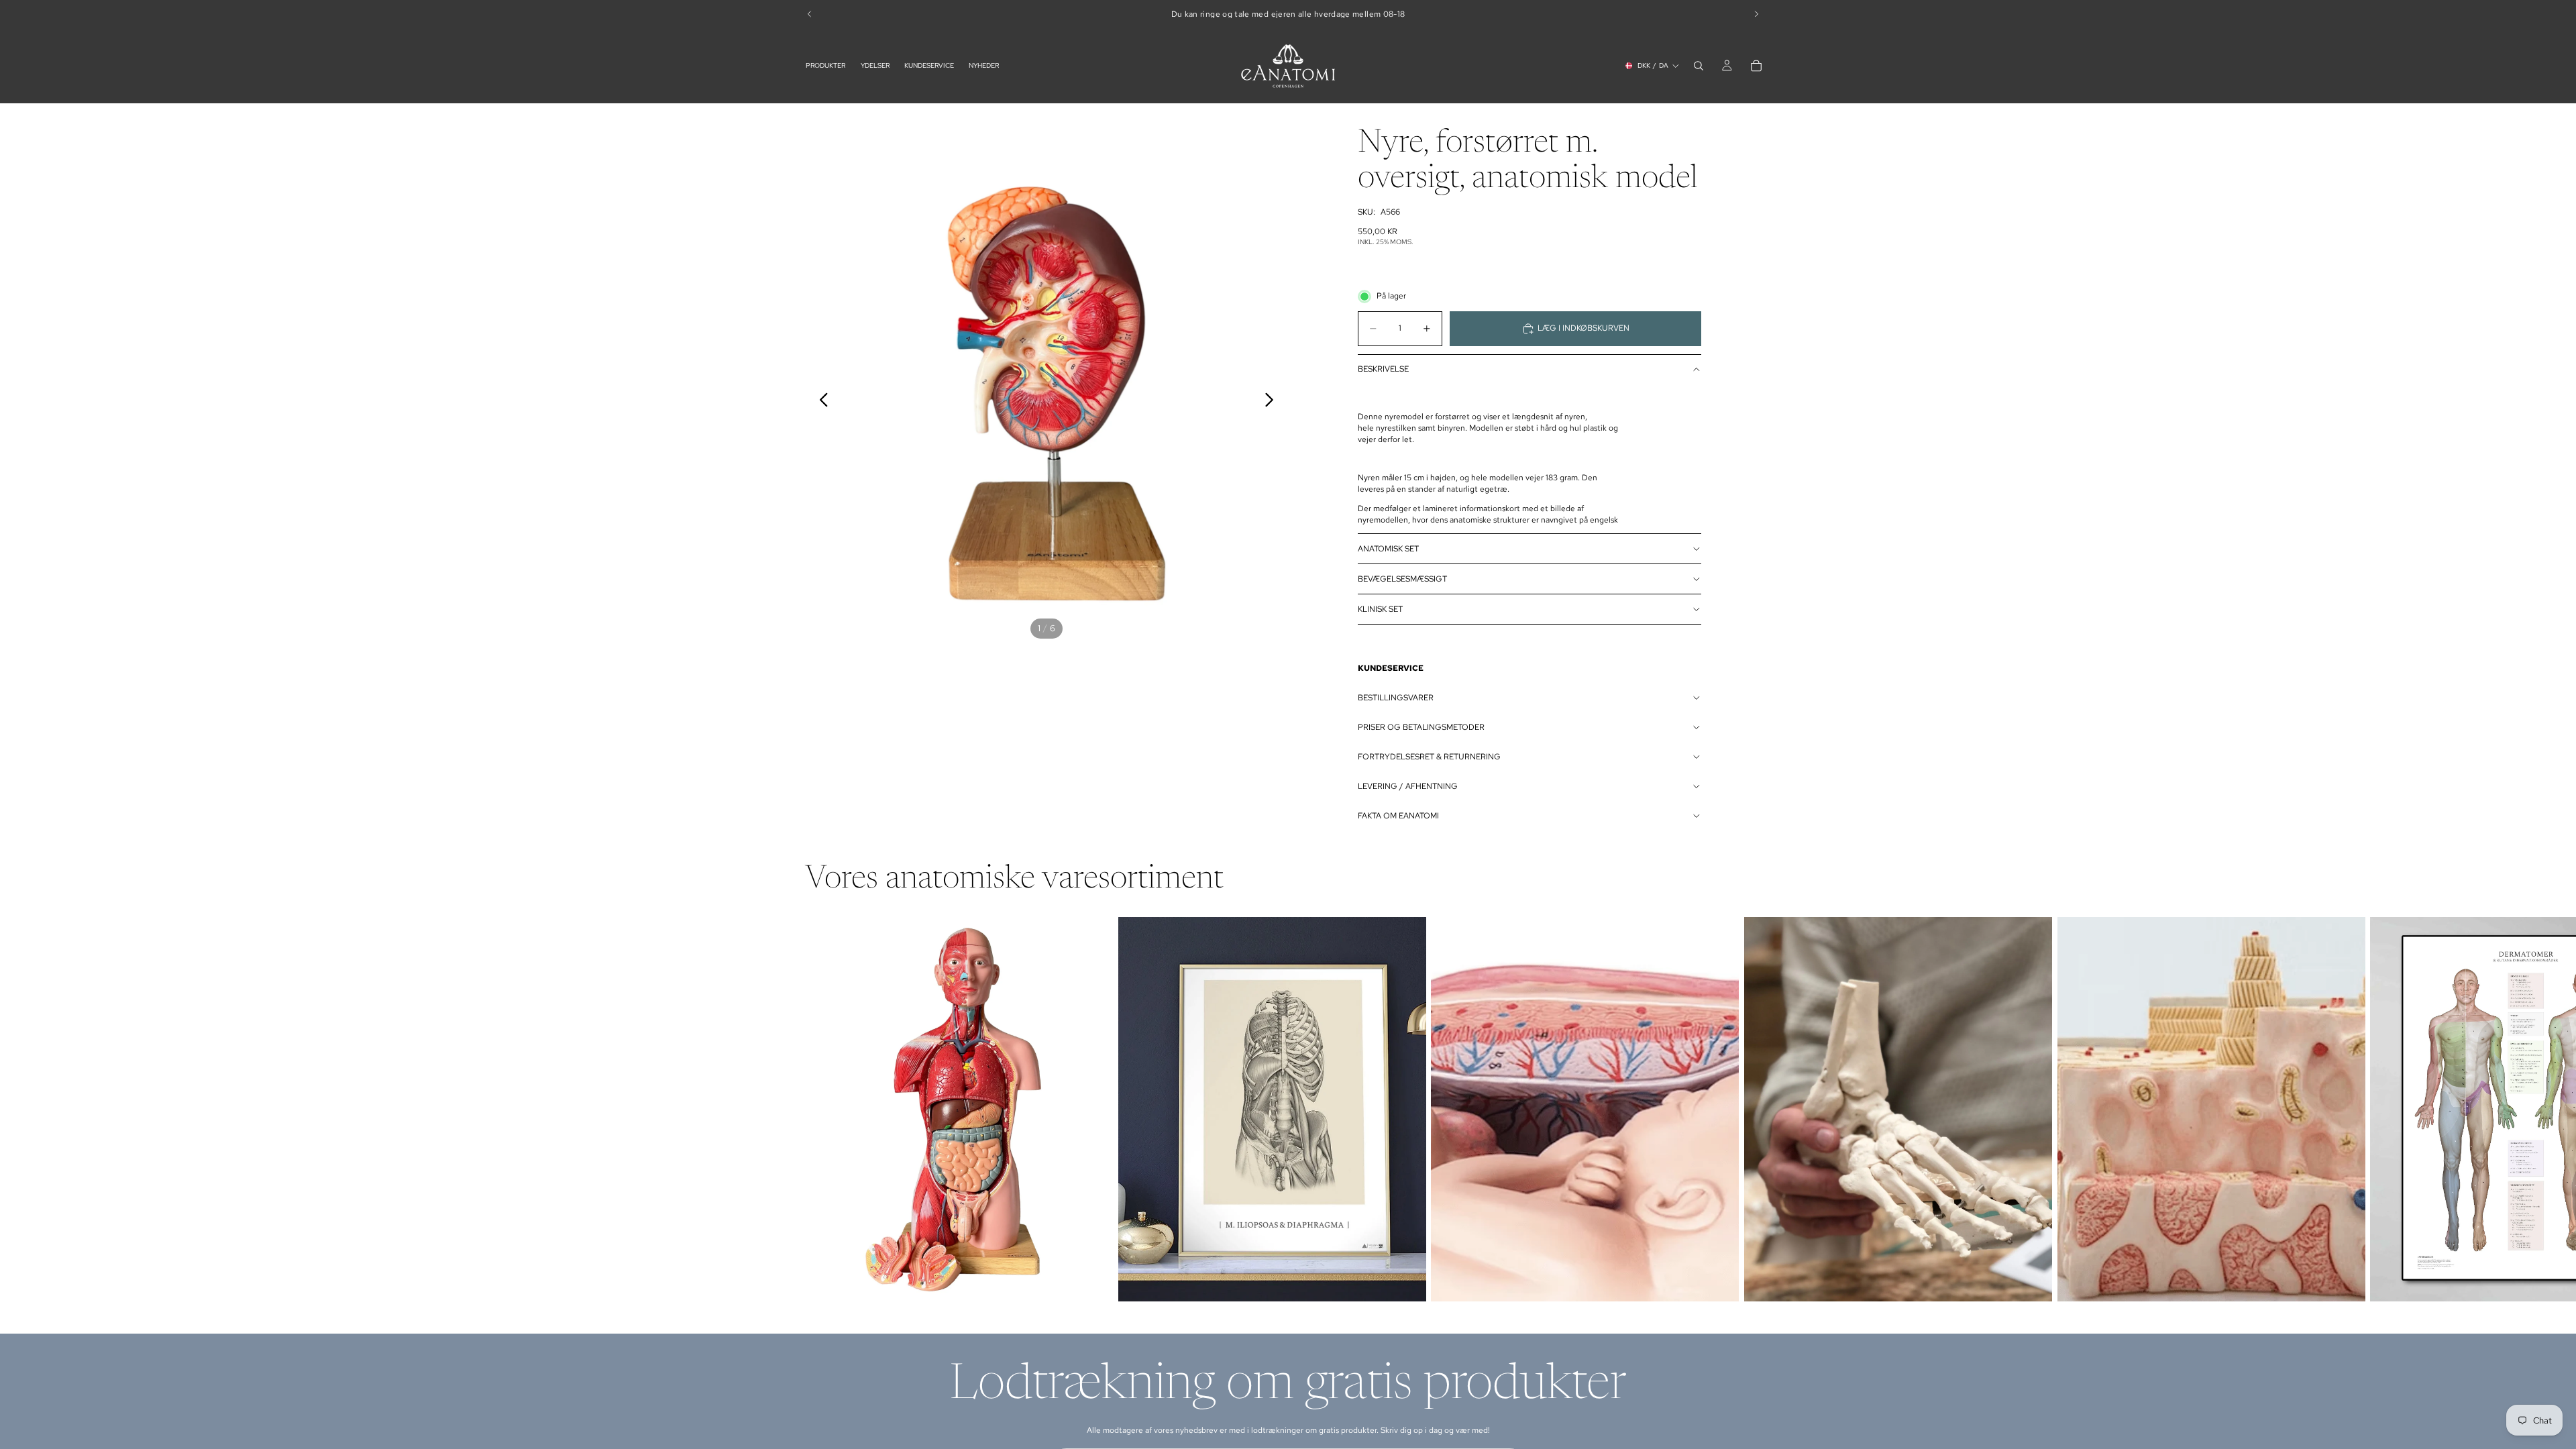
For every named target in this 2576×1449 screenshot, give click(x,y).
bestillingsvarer (1396, 698)
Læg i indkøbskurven (1584, 328)
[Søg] (1699, 66)
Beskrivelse (1383, 369)
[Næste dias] (1273, 402)
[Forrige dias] (820, 402)
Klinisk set (1380, 609)
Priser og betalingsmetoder (1421, 727)
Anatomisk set (1388, 549)
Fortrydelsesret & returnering (1429, 757)
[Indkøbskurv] (1756, 66)
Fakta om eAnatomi (1398, 816)
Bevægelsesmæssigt (1402, 579)
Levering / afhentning (1408, 786)
